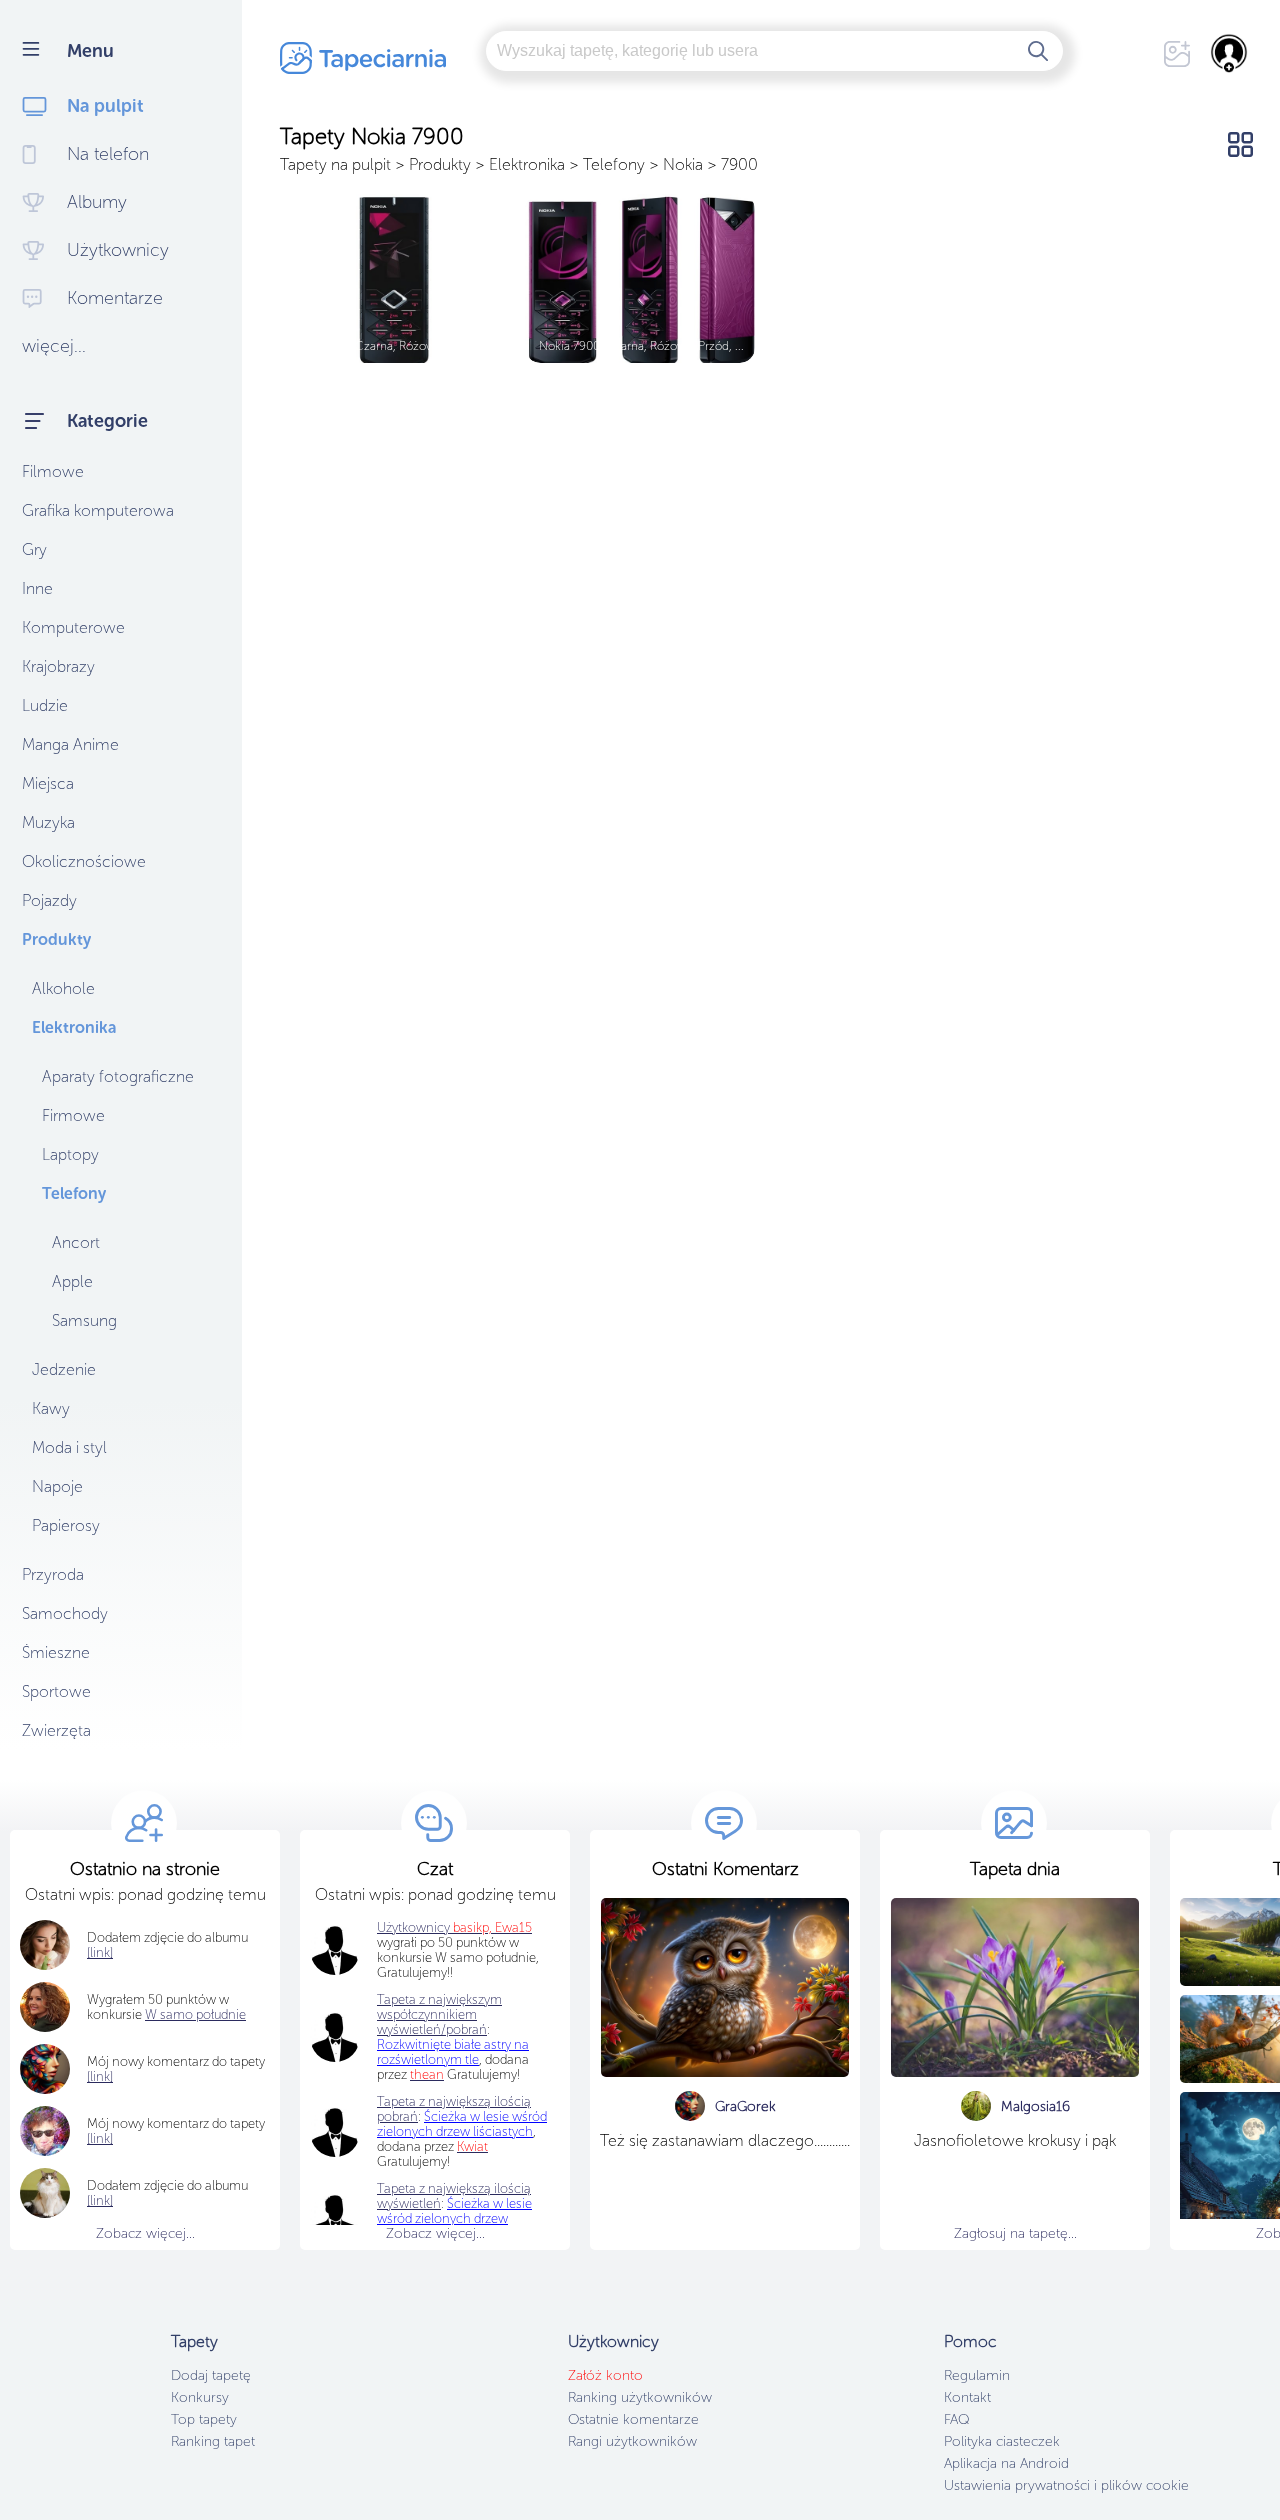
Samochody (65, 1613)
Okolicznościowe (84, 861)
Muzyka (48, 822)
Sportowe (56, 1691)
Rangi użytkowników (632, 2441)
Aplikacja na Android (1006, 2463)
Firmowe (73, 1115)
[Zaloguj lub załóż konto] (1230, 53)
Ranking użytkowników (640, 2397)
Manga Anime (70, 744)
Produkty (56, 939)
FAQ (956, 2419)
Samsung (84, 1320)
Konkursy (200, 2397)
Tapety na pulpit (335, 164)
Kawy (51, 1408)
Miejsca (48, 783)
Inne (37, 588)
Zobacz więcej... (145, 2233)
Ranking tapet (213, 2441)
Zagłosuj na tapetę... (1015, 2233)
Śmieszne (56, 1652)
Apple (72, 1281)
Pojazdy (49, 900)
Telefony (74, 1193)
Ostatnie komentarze (633, 2419)
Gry (34, 549)
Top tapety (204, 2419)
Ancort (76, 1242)
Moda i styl (69, 1447)
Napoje (57, 1486)
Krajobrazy (58, 666)
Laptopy (70, 1154)
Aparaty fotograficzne (118, 1076)
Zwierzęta (56, 1730)
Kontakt (967, 2397)
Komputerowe (73, 627)
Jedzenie (64, 1369)
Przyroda (53, 1574)
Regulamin (977, 2375)
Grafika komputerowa (98, 510)
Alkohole (63, 988)
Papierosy (66, 1525)
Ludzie (45, 705)
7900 (739, 164)
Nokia (683, 164)
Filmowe (53, 471)
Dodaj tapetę (211, 2375)
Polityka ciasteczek (1002, 2441)
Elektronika (74, 1027)
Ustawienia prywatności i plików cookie (1066, 2485)
